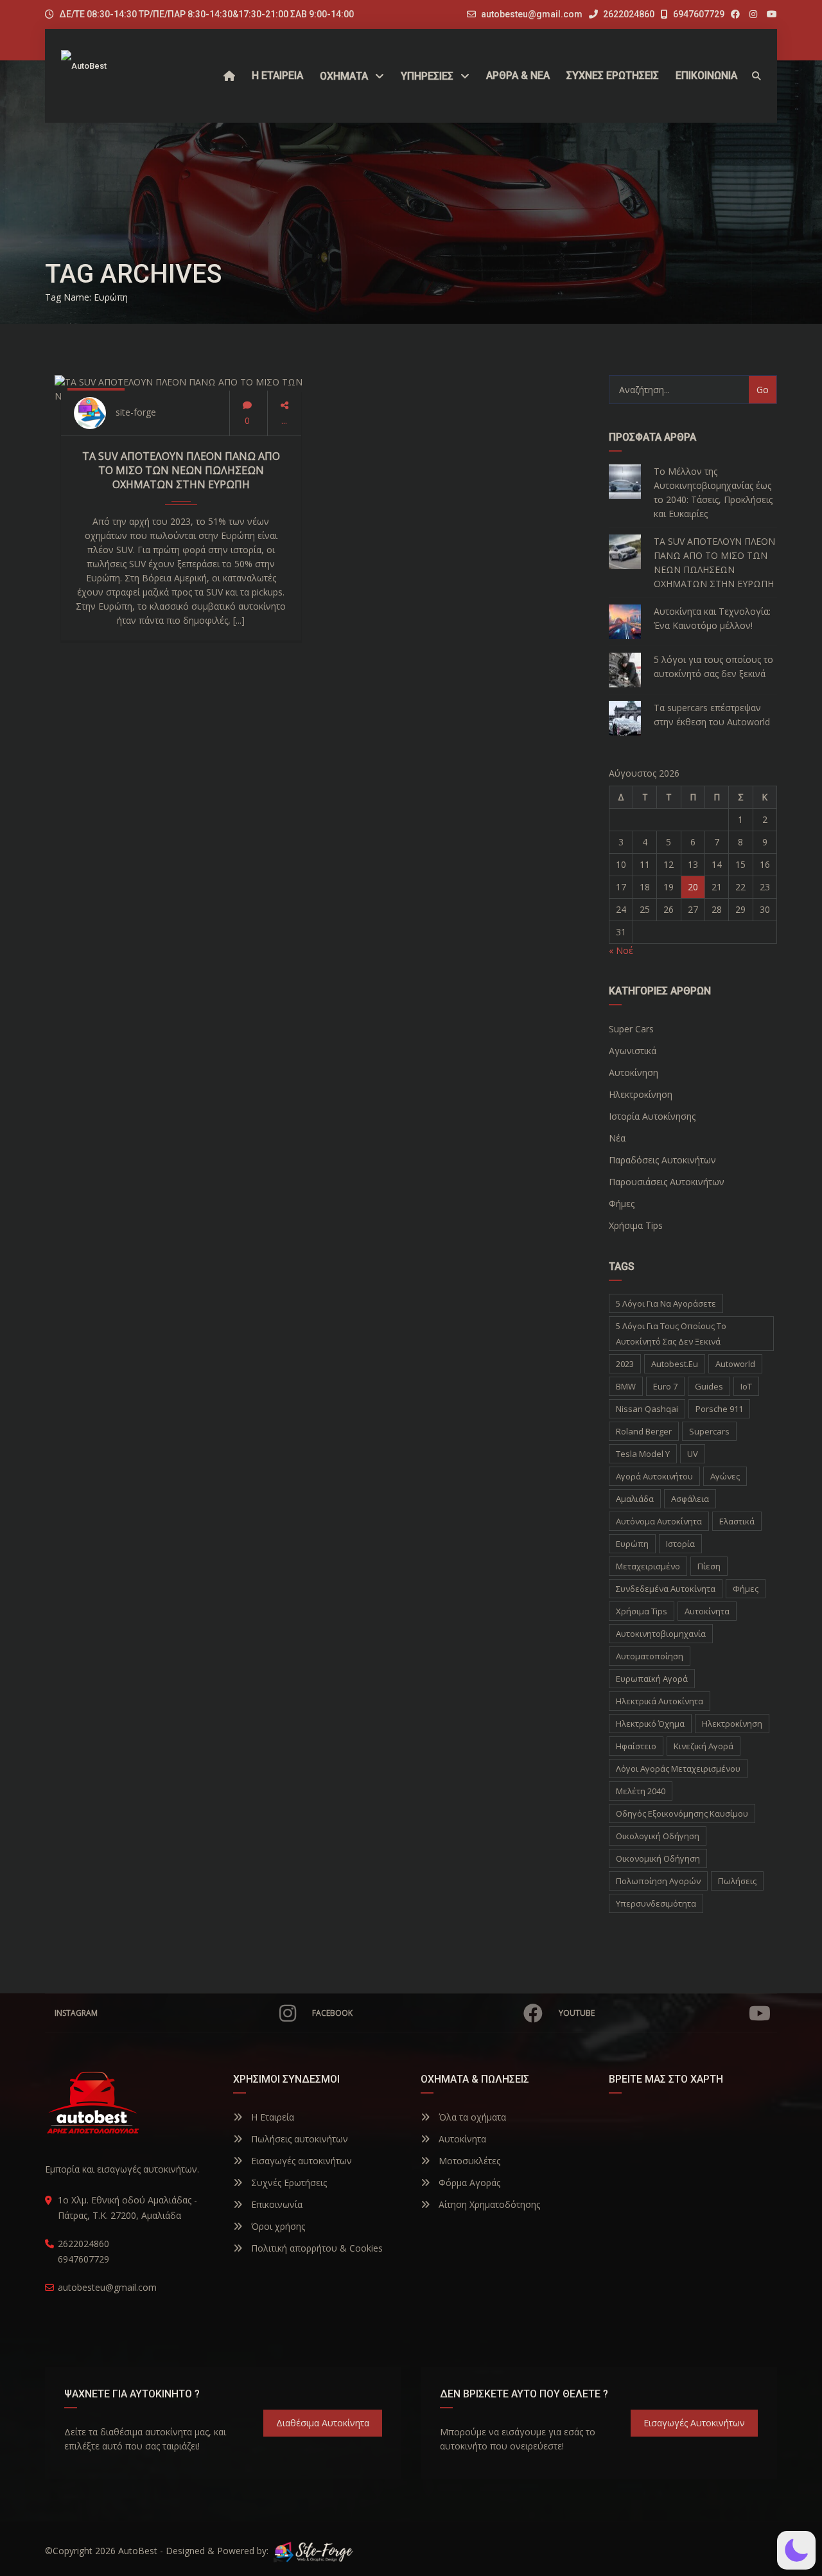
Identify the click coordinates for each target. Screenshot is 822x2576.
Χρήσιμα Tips (642, 1611)
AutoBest (138, 2551)
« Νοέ (621, 950)
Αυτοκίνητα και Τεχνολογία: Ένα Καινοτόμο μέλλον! (712, 618)
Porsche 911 (719, 1409)
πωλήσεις (737, 1881)
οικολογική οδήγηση (658, 1836)
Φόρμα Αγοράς (468, 2183)
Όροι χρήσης (277, 2226)
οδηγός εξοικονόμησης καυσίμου (682, 1813)
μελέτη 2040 (641, 1791)
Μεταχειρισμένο (648, 1566)
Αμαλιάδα (635, 1499)
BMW (626, 1386)
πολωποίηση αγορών (658, 1881)
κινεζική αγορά (704, 1746)
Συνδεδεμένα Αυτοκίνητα (666, 1589)
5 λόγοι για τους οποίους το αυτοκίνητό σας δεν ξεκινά (713, 666)
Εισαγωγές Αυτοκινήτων (694, 2423)
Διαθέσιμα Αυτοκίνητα (323, 2423)
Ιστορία (680, 1544)
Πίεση (709, 1566)
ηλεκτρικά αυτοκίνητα (660, 1701)
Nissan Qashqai (647, 1409)
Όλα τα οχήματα (471, 2117)
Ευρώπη (632, 1544)
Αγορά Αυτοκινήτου (654, 1476)
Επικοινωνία (275, 2204)
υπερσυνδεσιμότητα (656, 1903)
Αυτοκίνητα (461, 2139)
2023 (625, 1364)
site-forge (136, 412)
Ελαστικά (737, 1521)
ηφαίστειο (636, 1746)
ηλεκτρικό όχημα (650, 1724)
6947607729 (698, 14)
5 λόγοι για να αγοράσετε (666, 1303)
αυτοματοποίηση (650, 1656)
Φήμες (746, 1589)
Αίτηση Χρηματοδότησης (488, 2204)
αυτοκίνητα (707, 1611)
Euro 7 (665, 1386)
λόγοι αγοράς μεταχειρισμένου (678, 1769)
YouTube (577, 2013)
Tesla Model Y (643, 1454)
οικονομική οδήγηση (658, 1858)
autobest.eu (675, 1364)
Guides (709, 1386)
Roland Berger (644, 1431)
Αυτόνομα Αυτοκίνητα (659, 1521)
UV (693, 1454)
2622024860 (628, 14)
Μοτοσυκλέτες (468, 2161)
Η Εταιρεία (271, 2117)
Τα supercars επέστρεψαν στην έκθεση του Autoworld (712, 715)
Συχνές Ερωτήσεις (288, 2183)
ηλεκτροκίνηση (732, 1724)
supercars (709, 1431)
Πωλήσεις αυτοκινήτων (298, 2139)
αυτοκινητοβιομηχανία (661, 1634)
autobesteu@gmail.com (532, 14)
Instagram (76, 2013)
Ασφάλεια (690, 1499)
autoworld (735, 1364)
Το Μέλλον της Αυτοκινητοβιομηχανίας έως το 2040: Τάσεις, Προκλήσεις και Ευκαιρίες (713, 492)
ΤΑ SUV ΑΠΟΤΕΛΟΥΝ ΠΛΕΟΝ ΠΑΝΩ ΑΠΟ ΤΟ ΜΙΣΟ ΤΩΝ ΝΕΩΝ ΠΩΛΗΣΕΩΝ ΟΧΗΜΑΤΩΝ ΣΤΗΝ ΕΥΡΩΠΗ (181, 470)
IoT (746, 1386)
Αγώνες (725, 1476)
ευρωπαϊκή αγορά (652, 1679)
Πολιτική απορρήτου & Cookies (316, 2248)
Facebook (332, 2013)
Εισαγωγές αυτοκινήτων (300, 2161)
